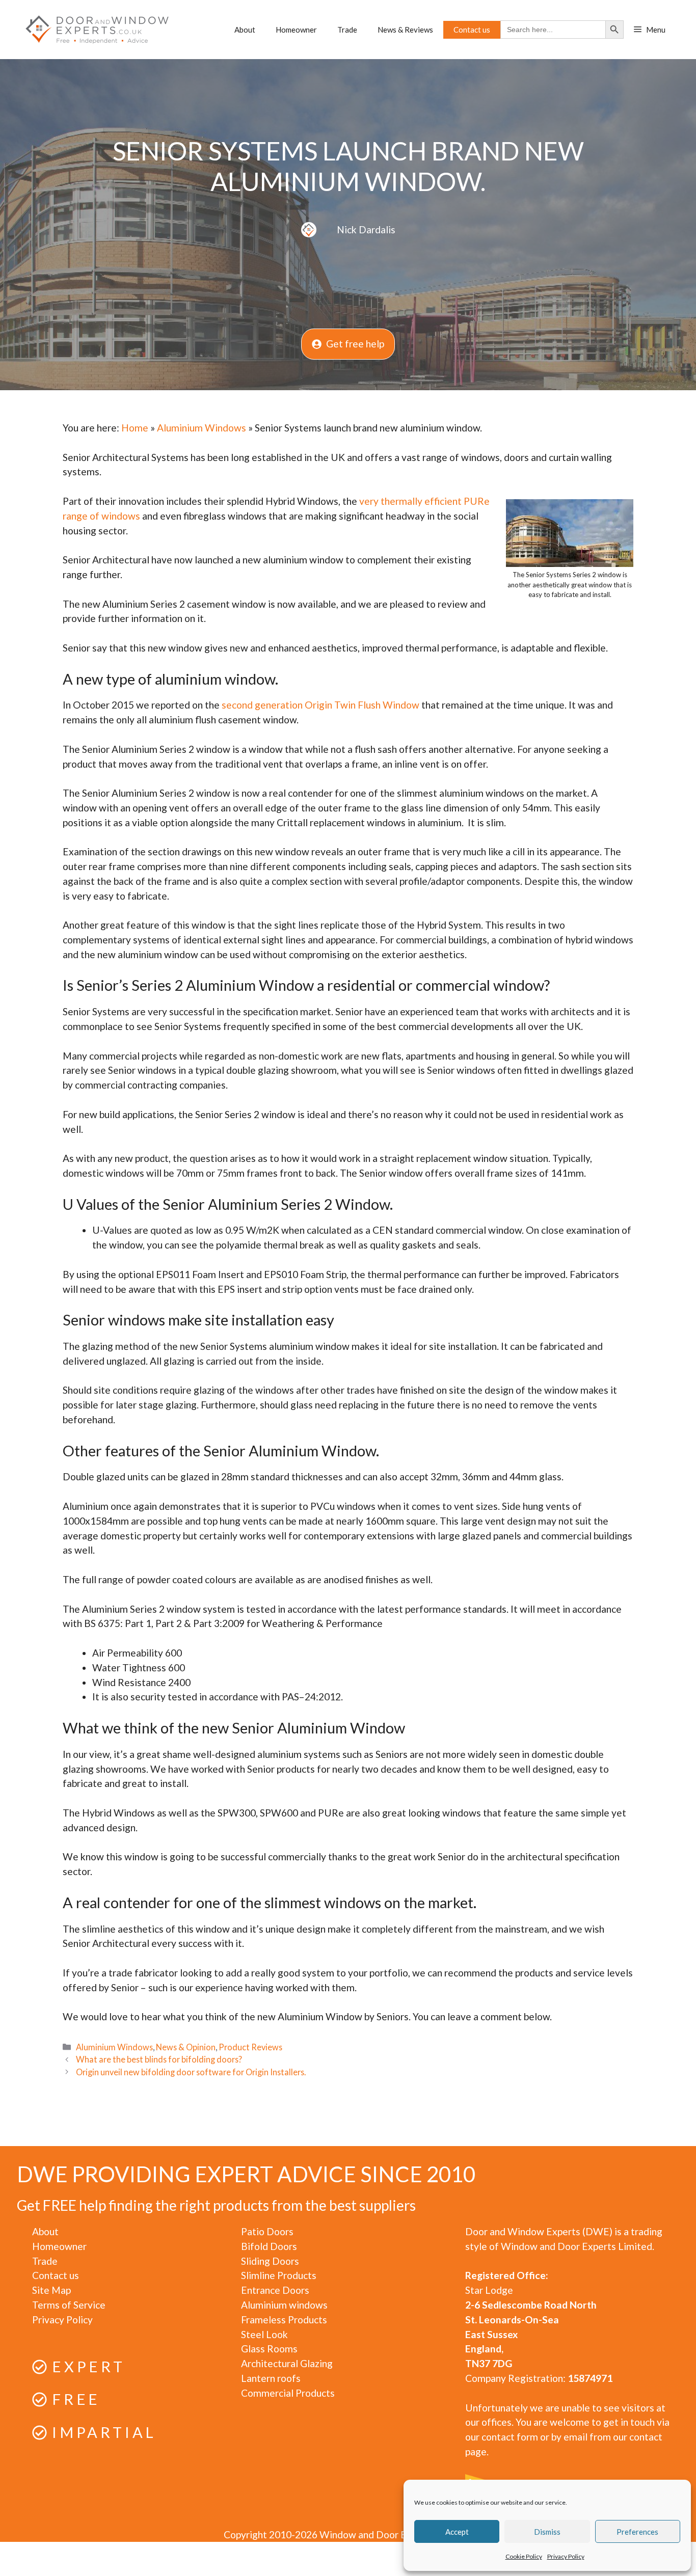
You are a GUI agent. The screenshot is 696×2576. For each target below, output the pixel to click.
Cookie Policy (524, 2556)
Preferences (637, 2532)
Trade (347, 30)
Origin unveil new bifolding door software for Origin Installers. (191, 2072)
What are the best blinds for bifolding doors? (159, 2059)
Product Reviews (250, 2047)
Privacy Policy (566, 2556)
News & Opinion (186, 2047)
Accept (457, 2532)
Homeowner (296, 30)
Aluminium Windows (202, 428)
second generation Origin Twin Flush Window (320, 705)
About (245, 30)
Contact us (472, 30)
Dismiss (547, 2532)
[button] (650, 30)
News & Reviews (405, 30)
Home (135, 428)
